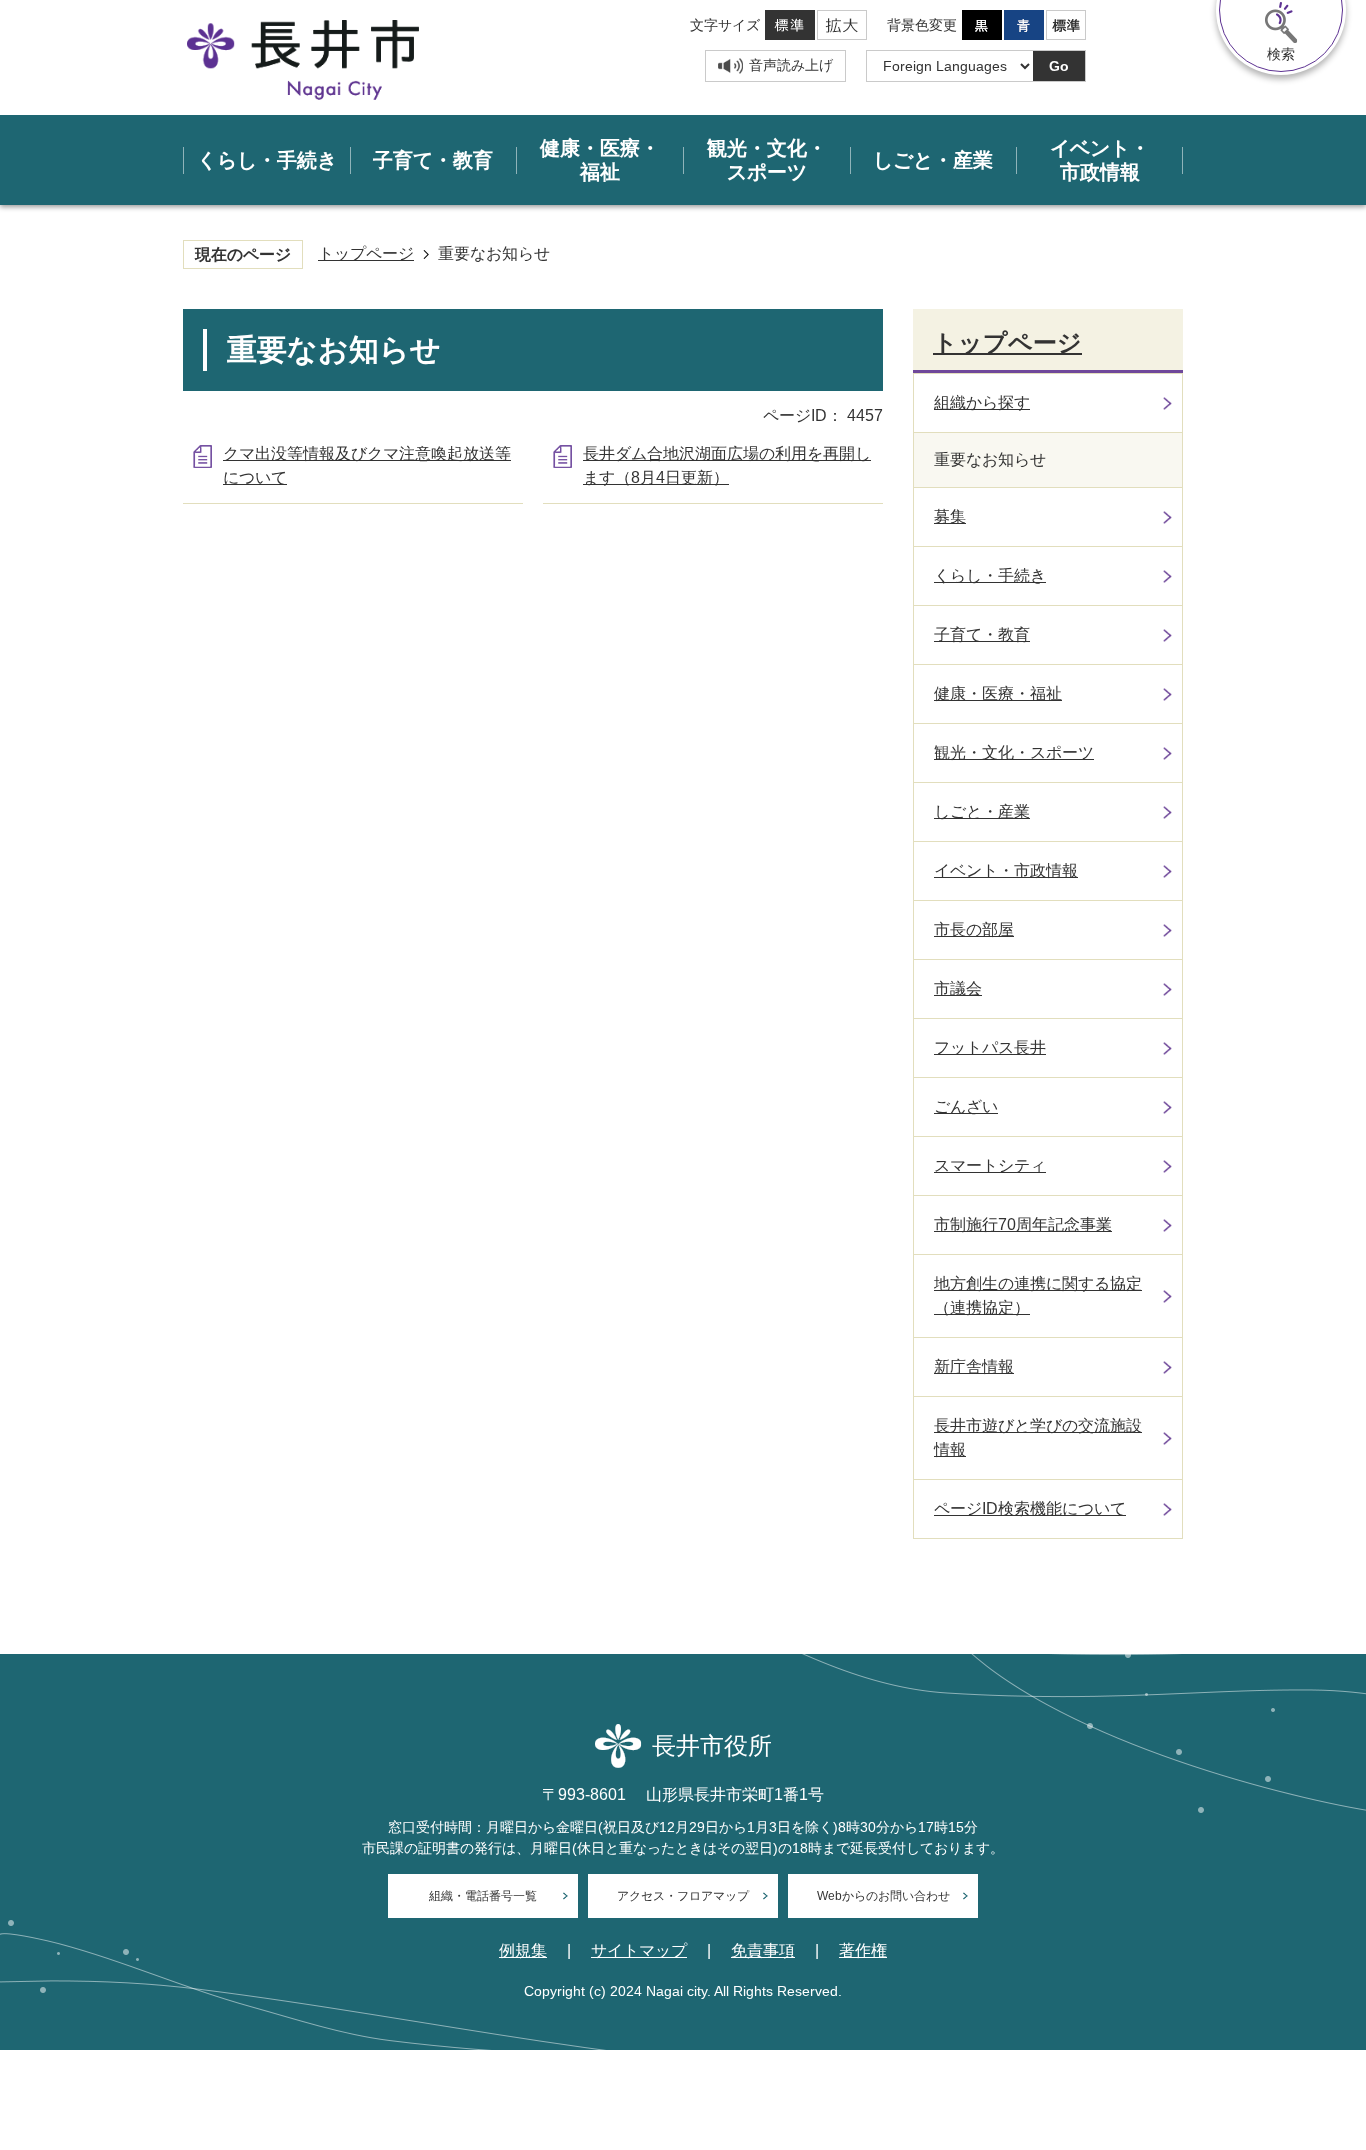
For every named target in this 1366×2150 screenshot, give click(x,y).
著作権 (863, 1951)
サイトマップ (639, 1951)
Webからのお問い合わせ (883, 1896)
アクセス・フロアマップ (683, 1896)
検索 (1281, 54)
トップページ (366, 253)
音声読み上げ (791, 65)
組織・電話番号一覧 (483, 1896)
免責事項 (763, 1951)
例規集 (523, 1951)
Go (1059, 66)
